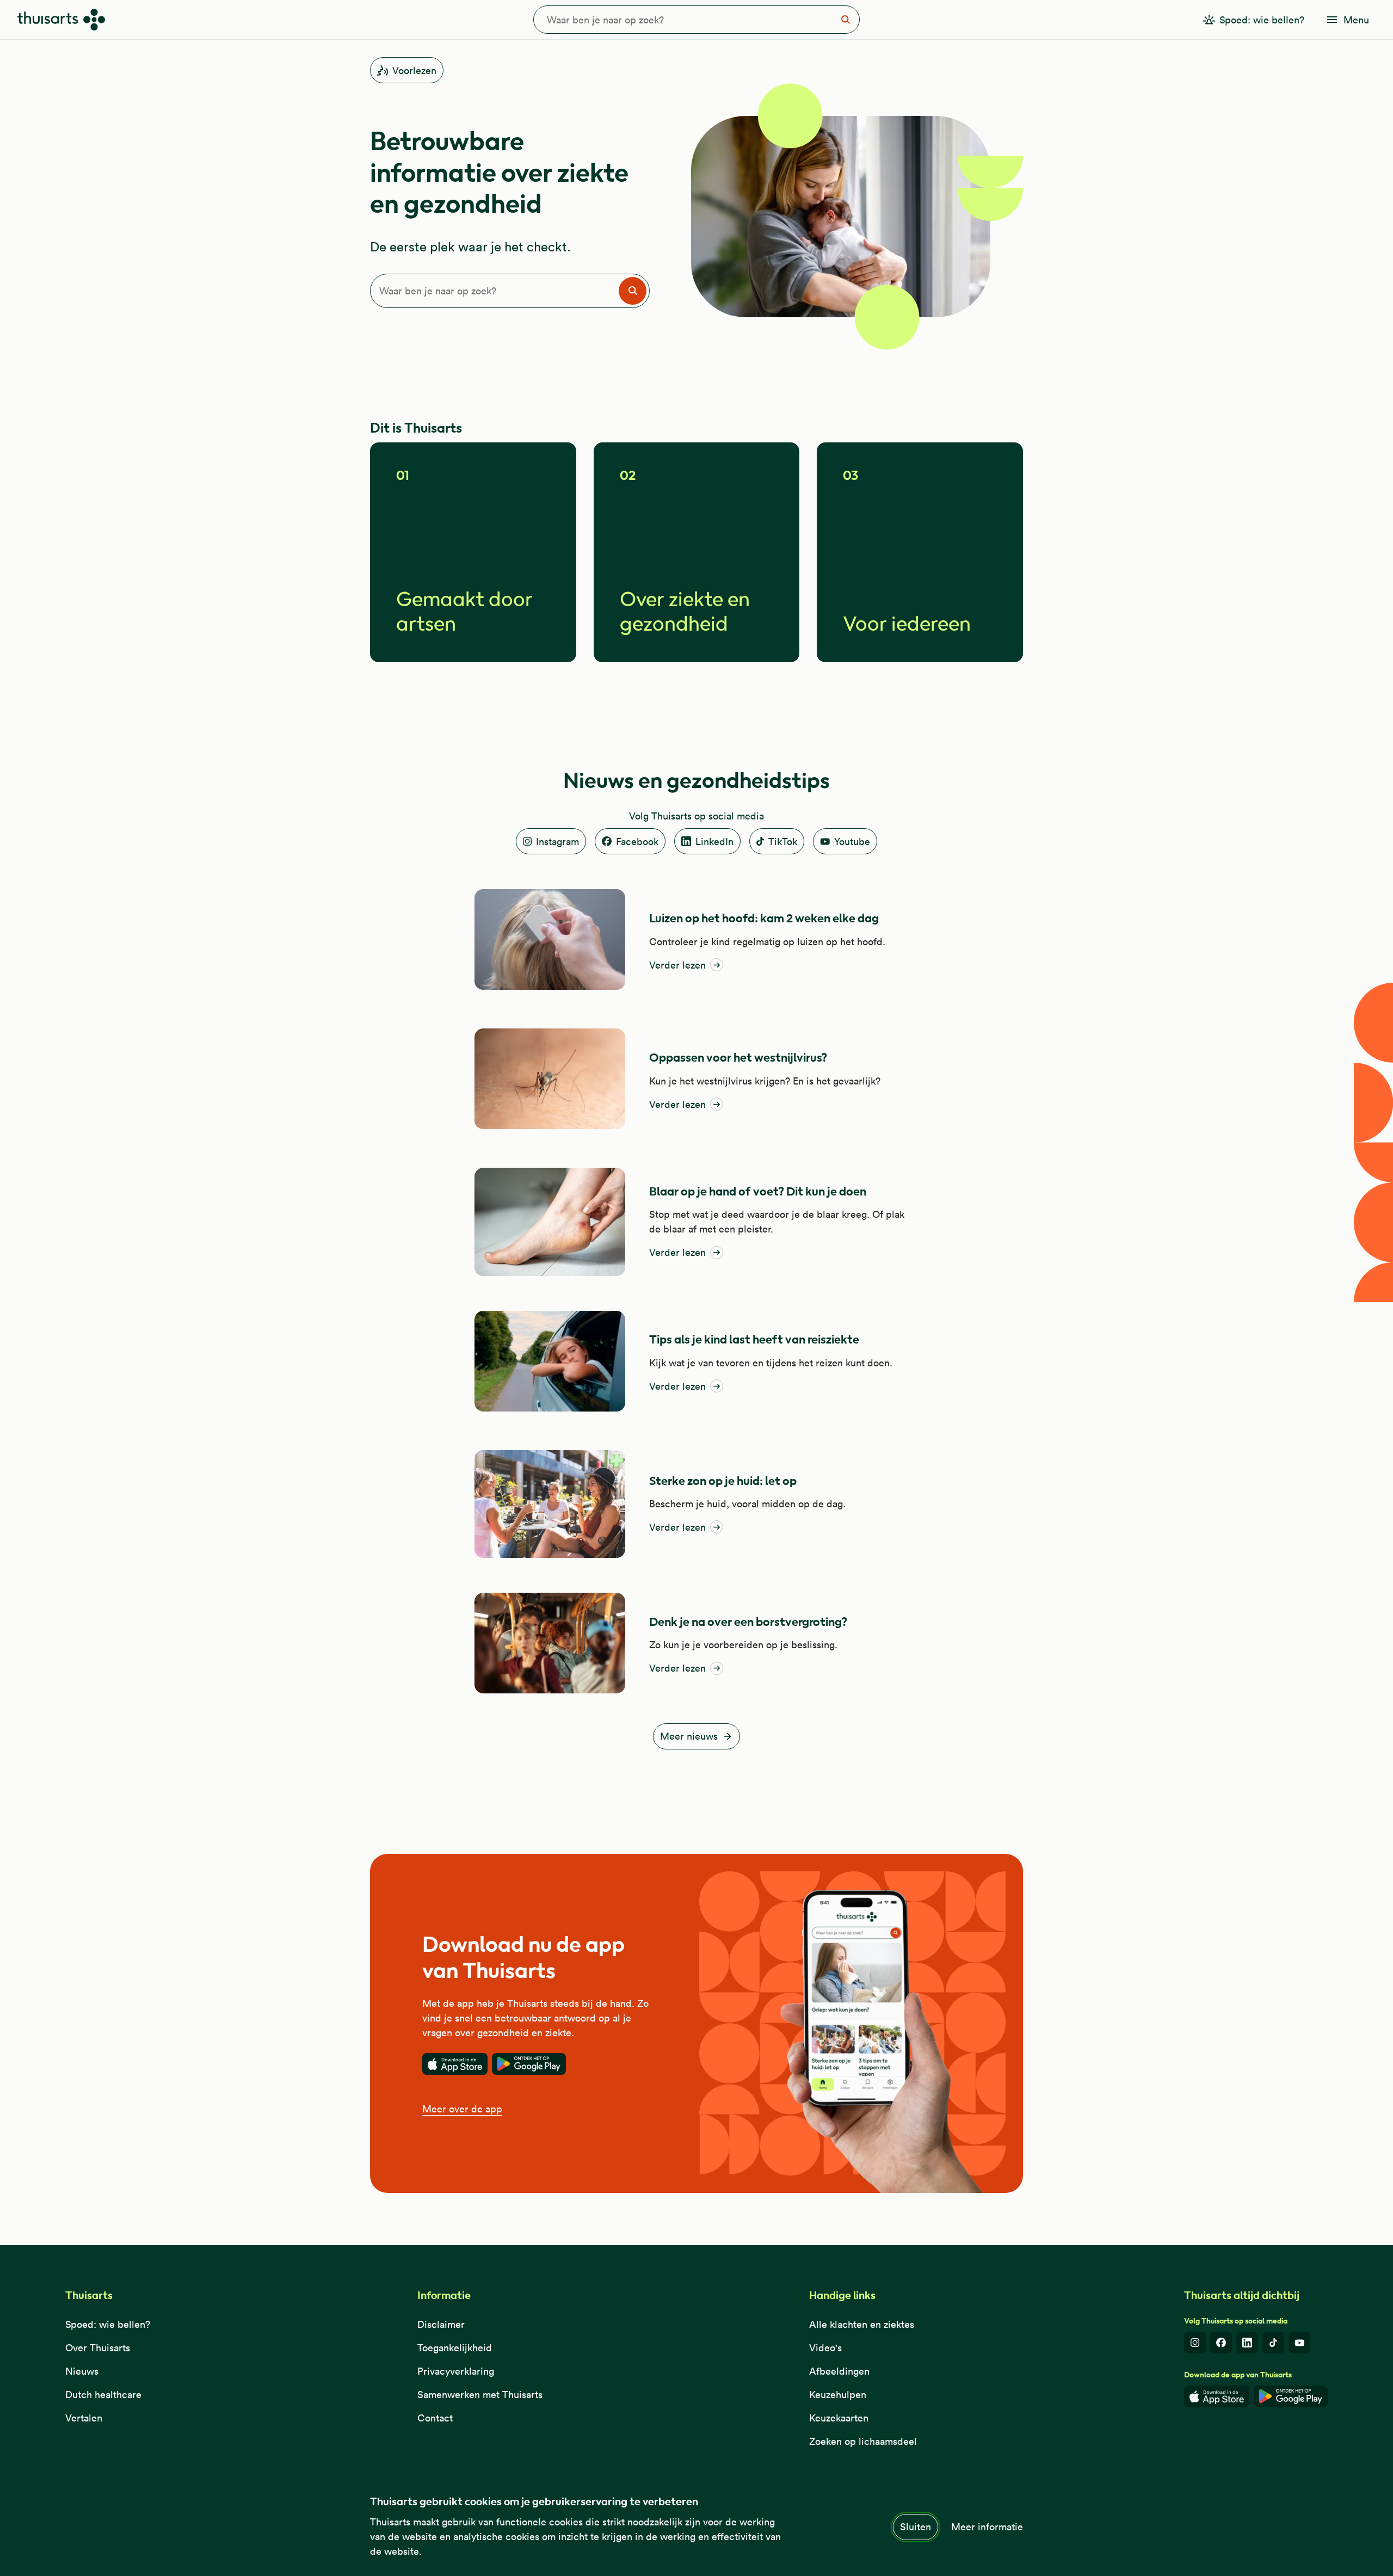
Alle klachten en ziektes (862, 2324)
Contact (435, 2418)
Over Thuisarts (98, 2348)
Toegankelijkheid (455, 2348)
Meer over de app (462, 2109)
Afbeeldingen (839, 2371)
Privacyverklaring (456, 2371)
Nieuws (82, 2371)
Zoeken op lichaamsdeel (863, 2441)
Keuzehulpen (838, 2395)
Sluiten (916, 2527)
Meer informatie (987, 2527)
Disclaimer (441, 2324)
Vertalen (84, 2418)
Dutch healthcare (103, 2395)
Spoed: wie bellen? (108, 2324)
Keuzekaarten (839, 2418)
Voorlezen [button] (414, 70)
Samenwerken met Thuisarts (480, 2395)
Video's (825, 2348)
